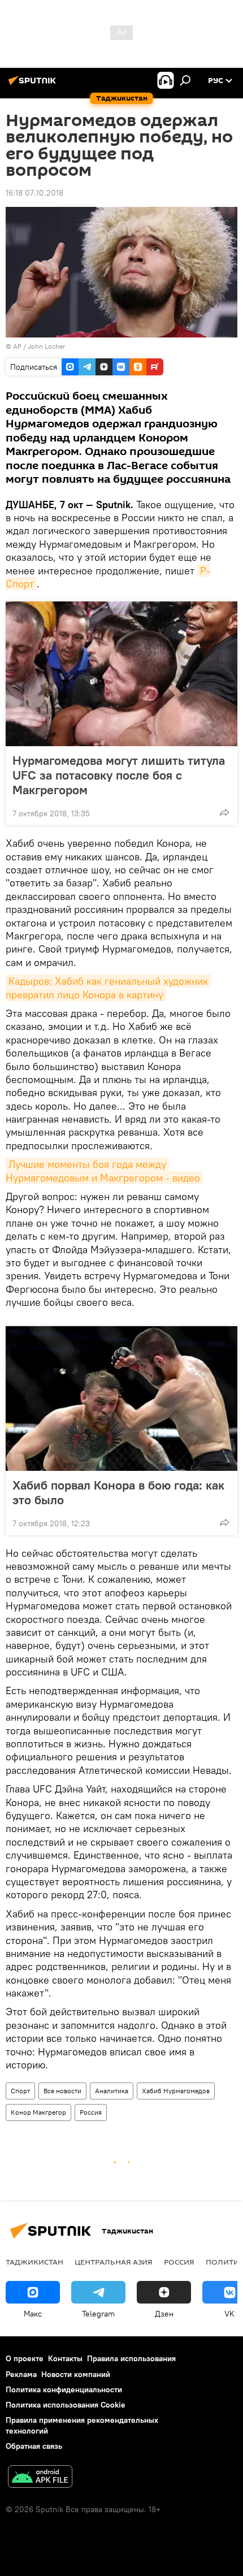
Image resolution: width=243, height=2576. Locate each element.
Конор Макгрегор (38, 2112)
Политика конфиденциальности (64, 2389)
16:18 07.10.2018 (34, 193)
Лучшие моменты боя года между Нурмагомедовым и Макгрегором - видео (103, 1171)
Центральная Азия (114, 2262)
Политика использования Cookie (66, 2405)
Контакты (65, 2358)
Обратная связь (34, 2446)
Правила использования (131, 2358)
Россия (91, 2112)
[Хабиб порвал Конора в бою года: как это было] (121, 1399)
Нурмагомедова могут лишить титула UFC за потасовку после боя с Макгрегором (119, 775)
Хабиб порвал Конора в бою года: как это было (118, 1492)
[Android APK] (40, 2478)
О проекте (25, 2358)
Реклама (21, 2374)
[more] (224, 812)
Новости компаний (76, 2374)
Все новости (62, 2091)
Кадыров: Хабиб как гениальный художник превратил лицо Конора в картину (108, 988)
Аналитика (112, 2091)
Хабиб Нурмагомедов (176, 2091)
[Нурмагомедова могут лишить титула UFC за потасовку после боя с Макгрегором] (121, 674)
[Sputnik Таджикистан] (34, 85)
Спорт (20, 2091)
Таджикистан (34, 2262)
